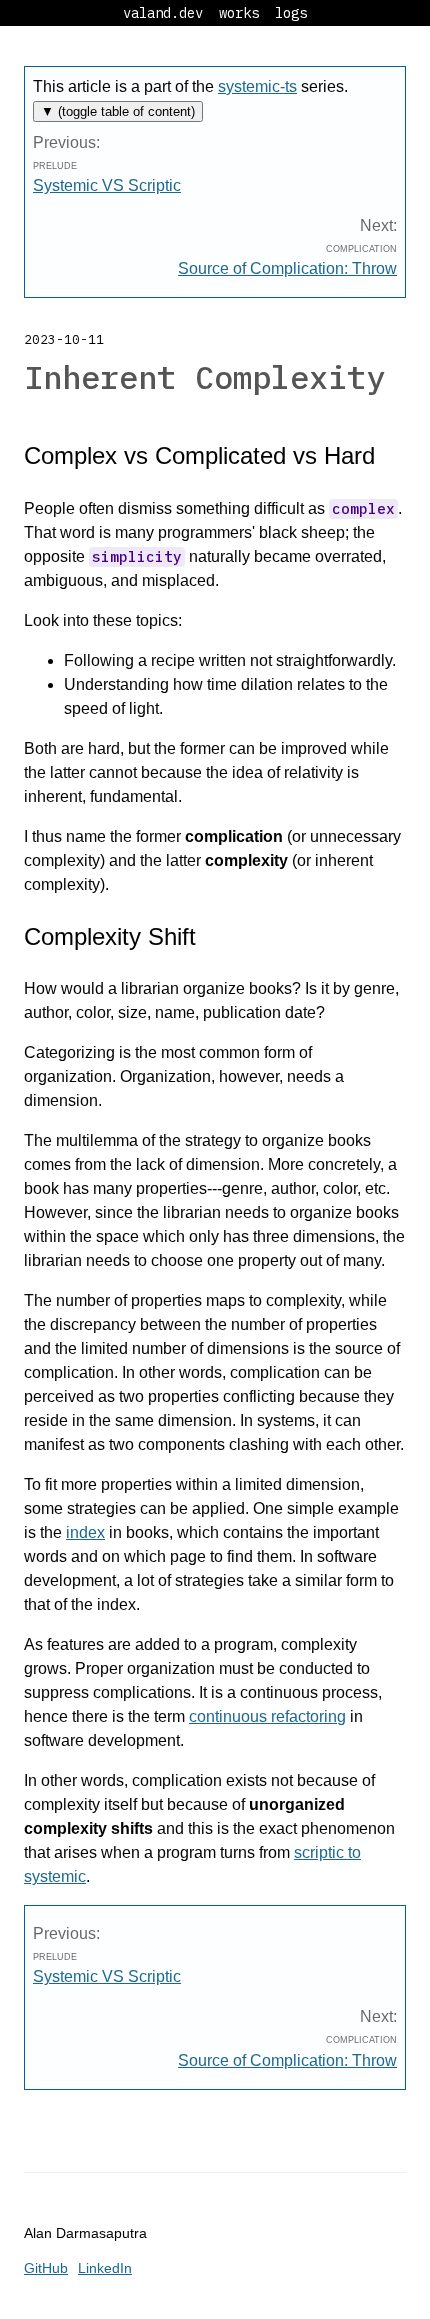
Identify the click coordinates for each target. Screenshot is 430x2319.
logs (291, 13)
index (85, 1532)
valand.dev (163, 13)
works (239, 13)
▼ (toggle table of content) (118, 111)
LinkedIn (105, 2268)
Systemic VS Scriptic (107, 185)
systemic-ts (257, 86)
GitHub (46, 2268)
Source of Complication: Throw (287, 268)
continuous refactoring (267, 1716)
